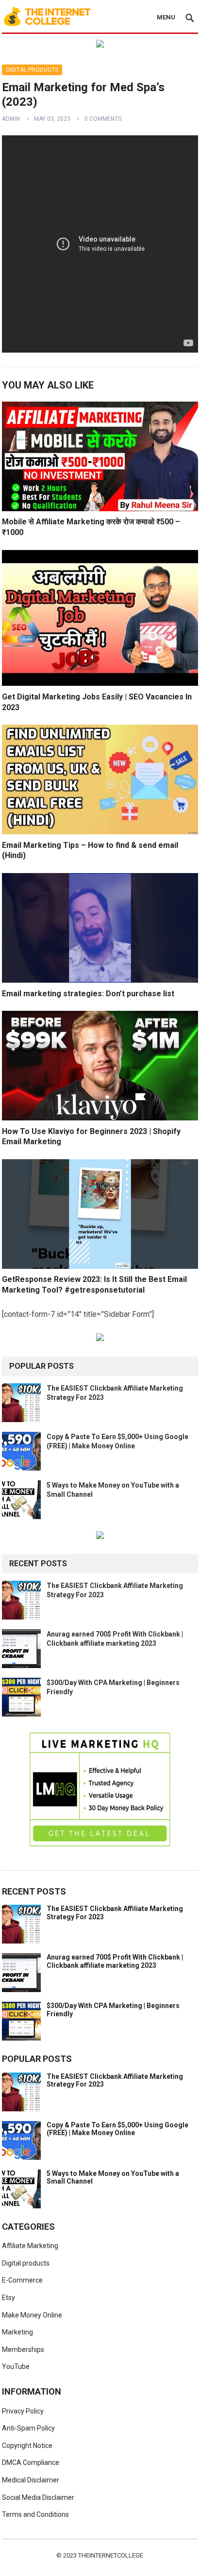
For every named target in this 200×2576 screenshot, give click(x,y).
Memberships (23, 2349)
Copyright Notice (27, 2446)
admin (11, 119)
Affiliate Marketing (30, 2246)
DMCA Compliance (31, 2463)
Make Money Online (32, 2315)
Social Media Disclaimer (38, 2497)
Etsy (8, 2298)
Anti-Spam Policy (28, 2428)
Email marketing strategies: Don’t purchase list (88, 994)
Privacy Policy (23, 2411)
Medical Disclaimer (31, 2480)
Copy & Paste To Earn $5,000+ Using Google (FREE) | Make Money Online (117, 2129)
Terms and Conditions (35, 2514)
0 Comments (103, 119)
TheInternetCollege (111, 2555)
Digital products (32, 70)
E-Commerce (22, 2280)
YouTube (16, 2366)
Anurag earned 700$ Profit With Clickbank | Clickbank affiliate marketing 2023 (115, 1961)
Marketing (17, 2332)
